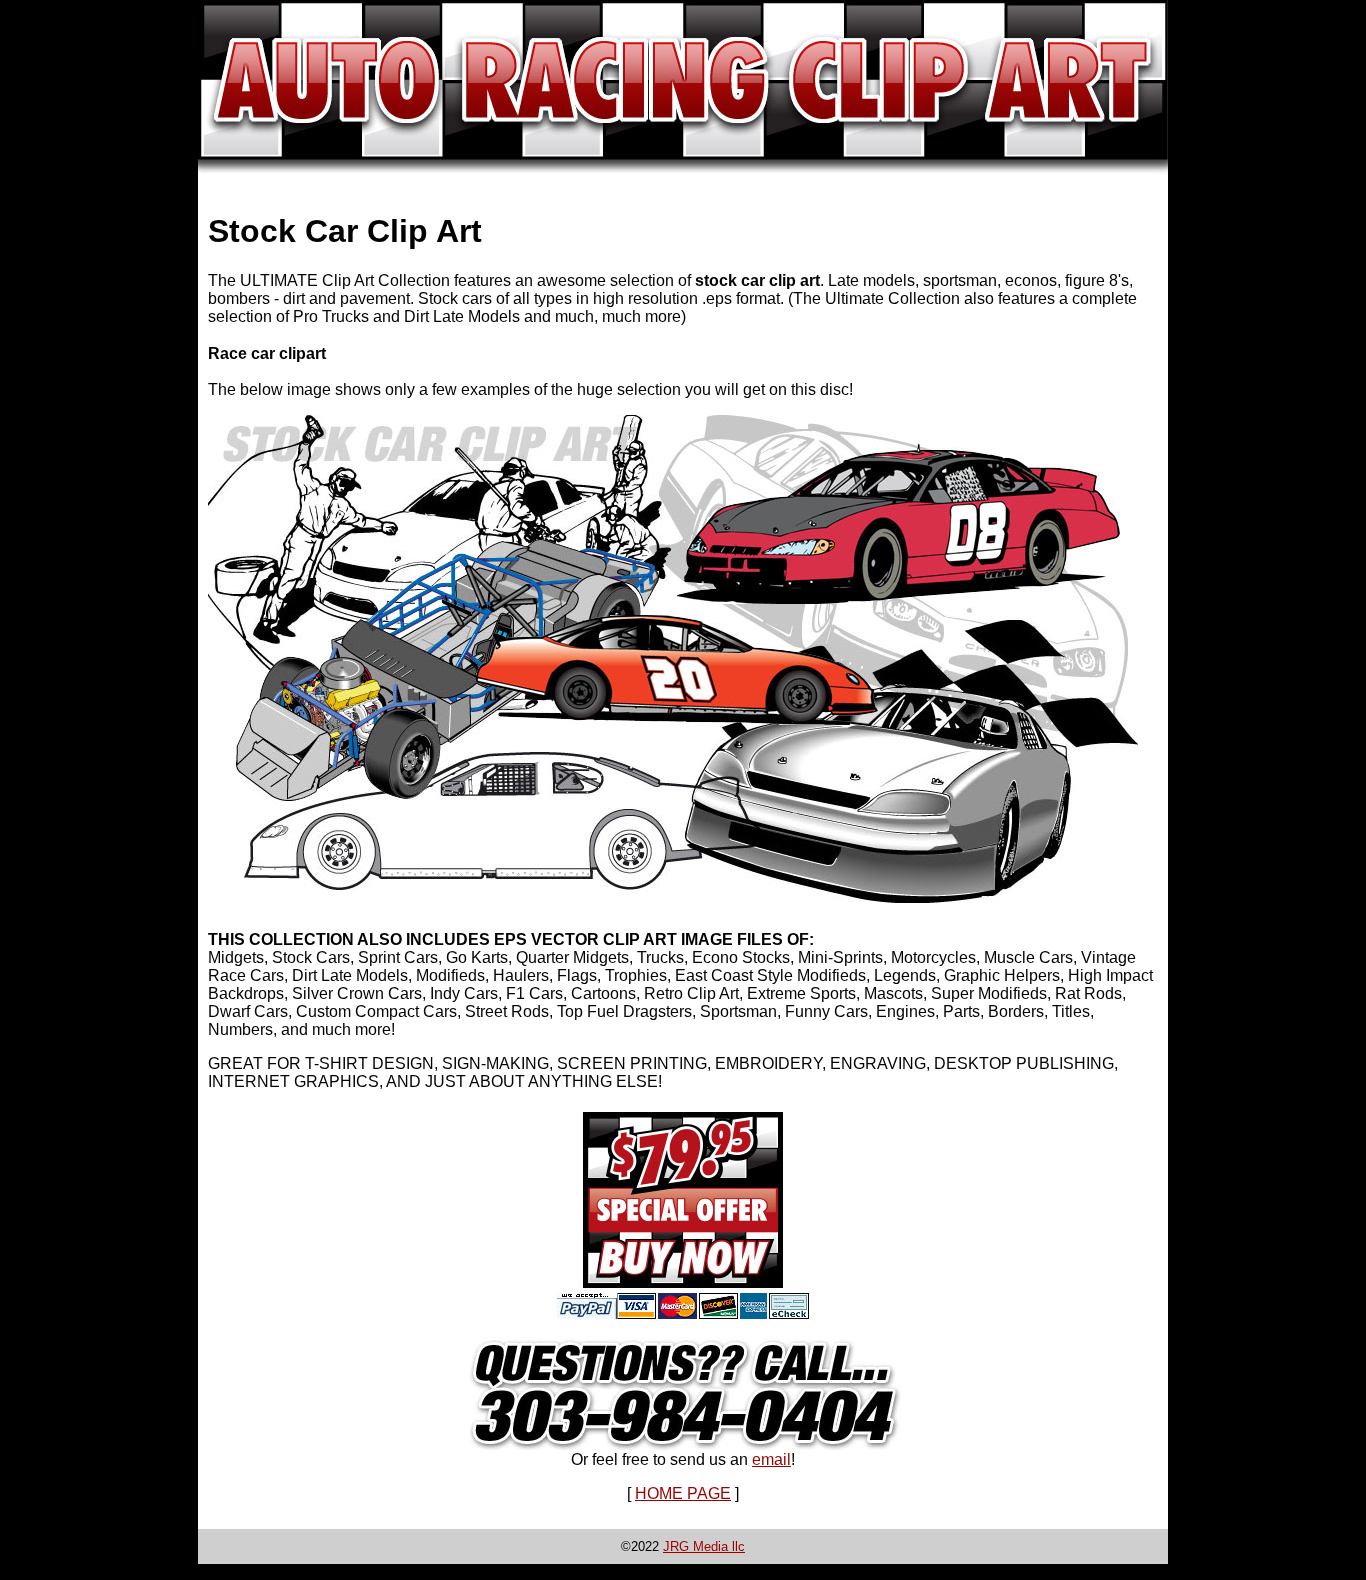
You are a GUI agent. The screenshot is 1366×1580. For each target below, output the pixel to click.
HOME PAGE (683, 1493)
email (771, 1459)
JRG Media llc (704, 1546)
